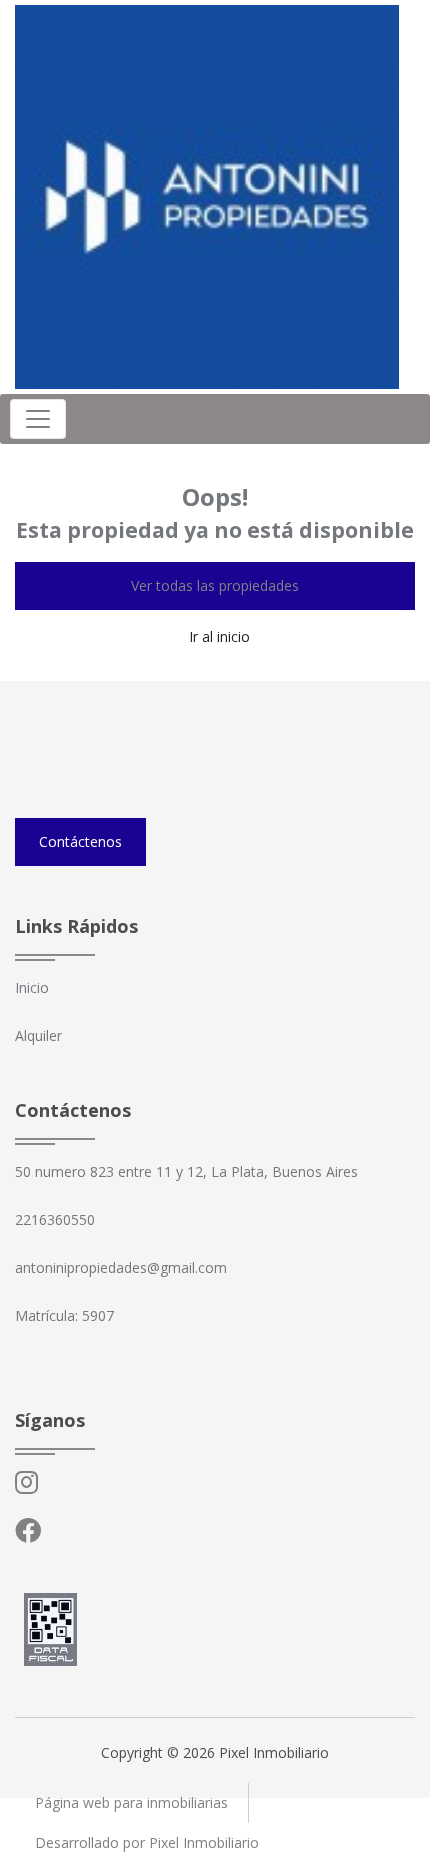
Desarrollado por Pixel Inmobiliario (147, 1842)
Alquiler (38, 1035)
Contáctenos (80, 841)
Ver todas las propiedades (215, 585)
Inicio (32, 987)
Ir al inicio (219, 636)
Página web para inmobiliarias (131, 1802)
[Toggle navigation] (38, 419)
